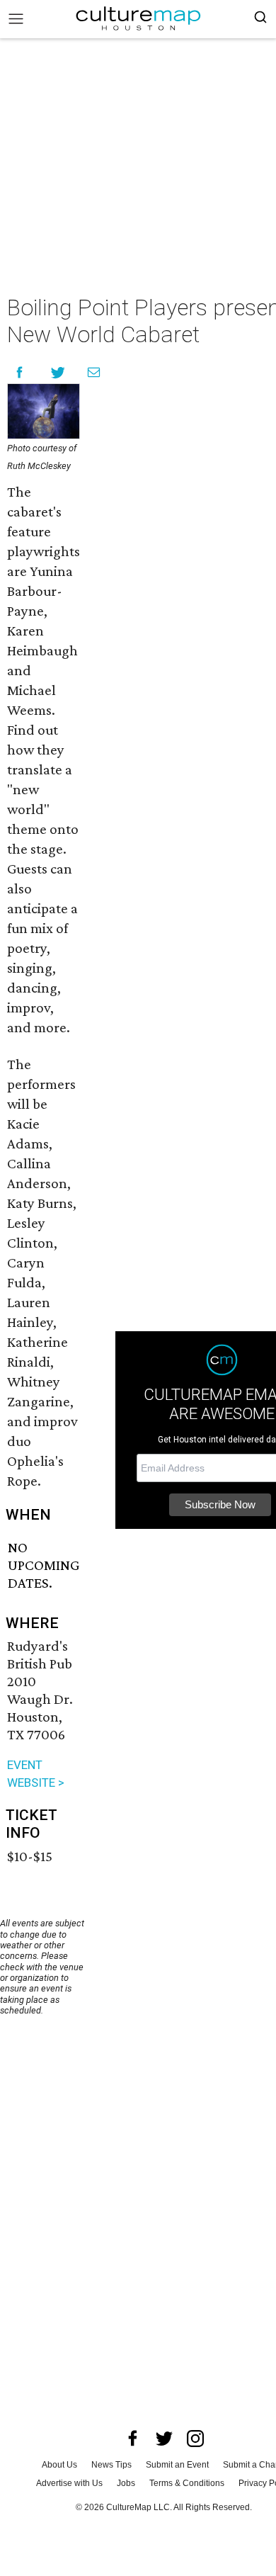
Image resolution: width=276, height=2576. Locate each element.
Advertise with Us (69, 2483)
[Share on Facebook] (19, 372)
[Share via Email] (94, 372)
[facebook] (133, 2439)
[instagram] (195, 2439)
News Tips (111, 2465)
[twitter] (164, 2439)
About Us (59, 2465)
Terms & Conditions (187, 2483)
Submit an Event (177, 2465)
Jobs (126, 2483)
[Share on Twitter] (58, 372)
